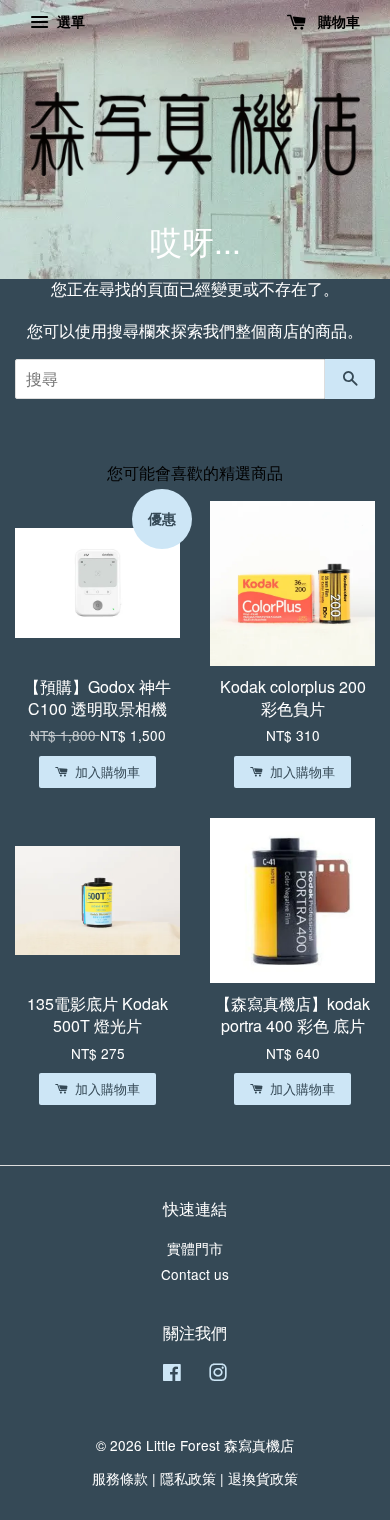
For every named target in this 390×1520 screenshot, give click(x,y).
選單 (69, 21)
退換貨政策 (263, 1478)
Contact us (195, 1274)
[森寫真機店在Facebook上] (172, 1375)
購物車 (337, 21)
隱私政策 (188, 1478)
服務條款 (120, 1478)
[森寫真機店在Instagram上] (218, 1375)
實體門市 (195, 1248)
